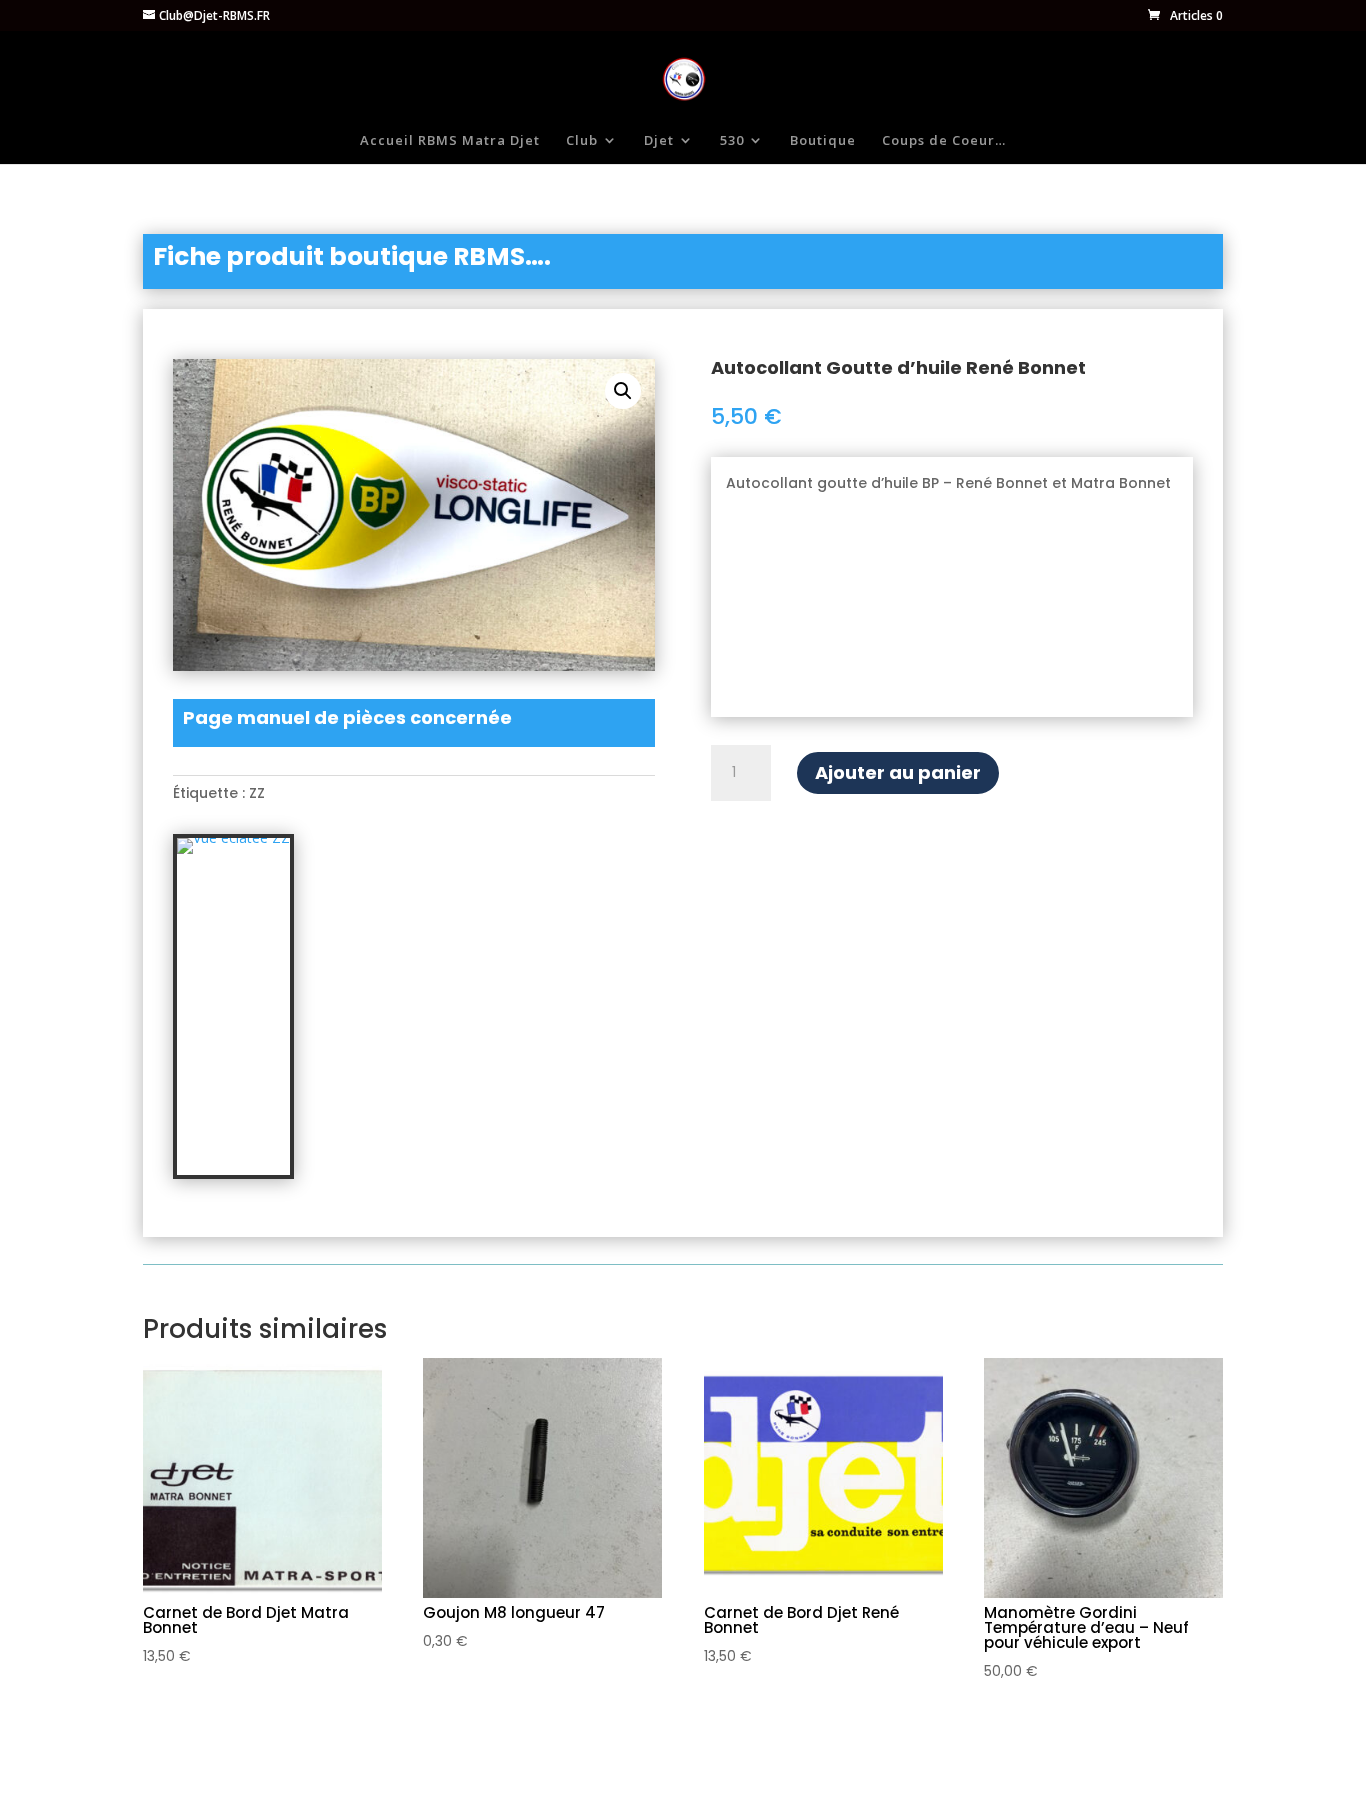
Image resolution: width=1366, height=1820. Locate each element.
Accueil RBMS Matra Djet (450, 141)
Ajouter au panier (898, 772)
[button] (623, 391)
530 (732, 141)
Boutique (823, 141)
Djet (659, 141)
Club (582, 141)
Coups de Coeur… (944, 141)
